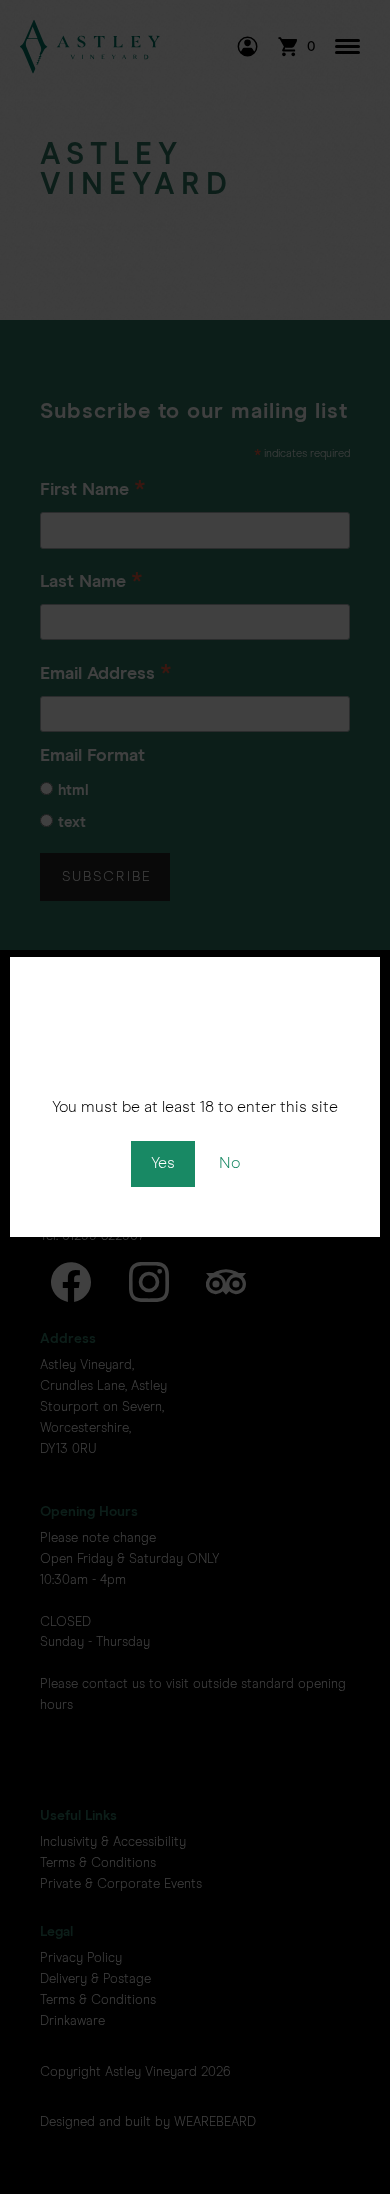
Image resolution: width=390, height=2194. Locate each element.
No (229, 1163)
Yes (163, 1163)
